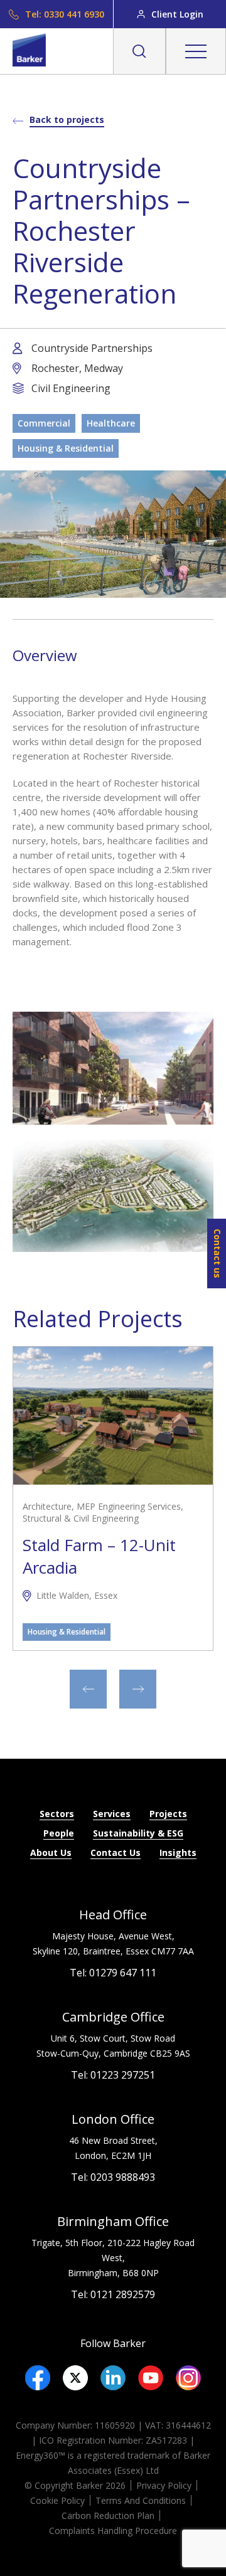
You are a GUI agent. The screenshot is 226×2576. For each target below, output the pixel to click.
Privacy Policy (164, 2485)
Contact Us (116, 1852)
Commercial (44, 423)
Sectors (57, 1814)
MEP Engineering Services (129, 1507)
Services (112, 1814)
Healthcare (111, 423)
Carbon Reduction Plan (108, 2515)
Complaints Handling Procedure (113, 2531)
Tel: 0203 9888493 (113, 2177)
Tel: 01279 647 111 (113, 1973)
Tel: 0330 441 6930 (65, 14)
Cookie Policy (57, 2500)
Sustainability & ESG (138, 1833)
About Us (51, 1852)
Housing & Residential (66, 448)
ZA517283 (166, 2440)
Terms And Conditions (141, 2500)
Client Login (177, 14)
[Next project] (138, 1689)
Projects (168, 1814)
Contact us (218, 1254)
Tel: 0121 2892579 (113, 2294)
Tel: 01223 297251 (113, 2075)
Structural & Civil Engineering (81, 1519)
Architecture (47, 1507)
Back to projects (67, 119)
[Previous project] (88, 1689)
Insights (178, 1852)
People (59, 1833)
